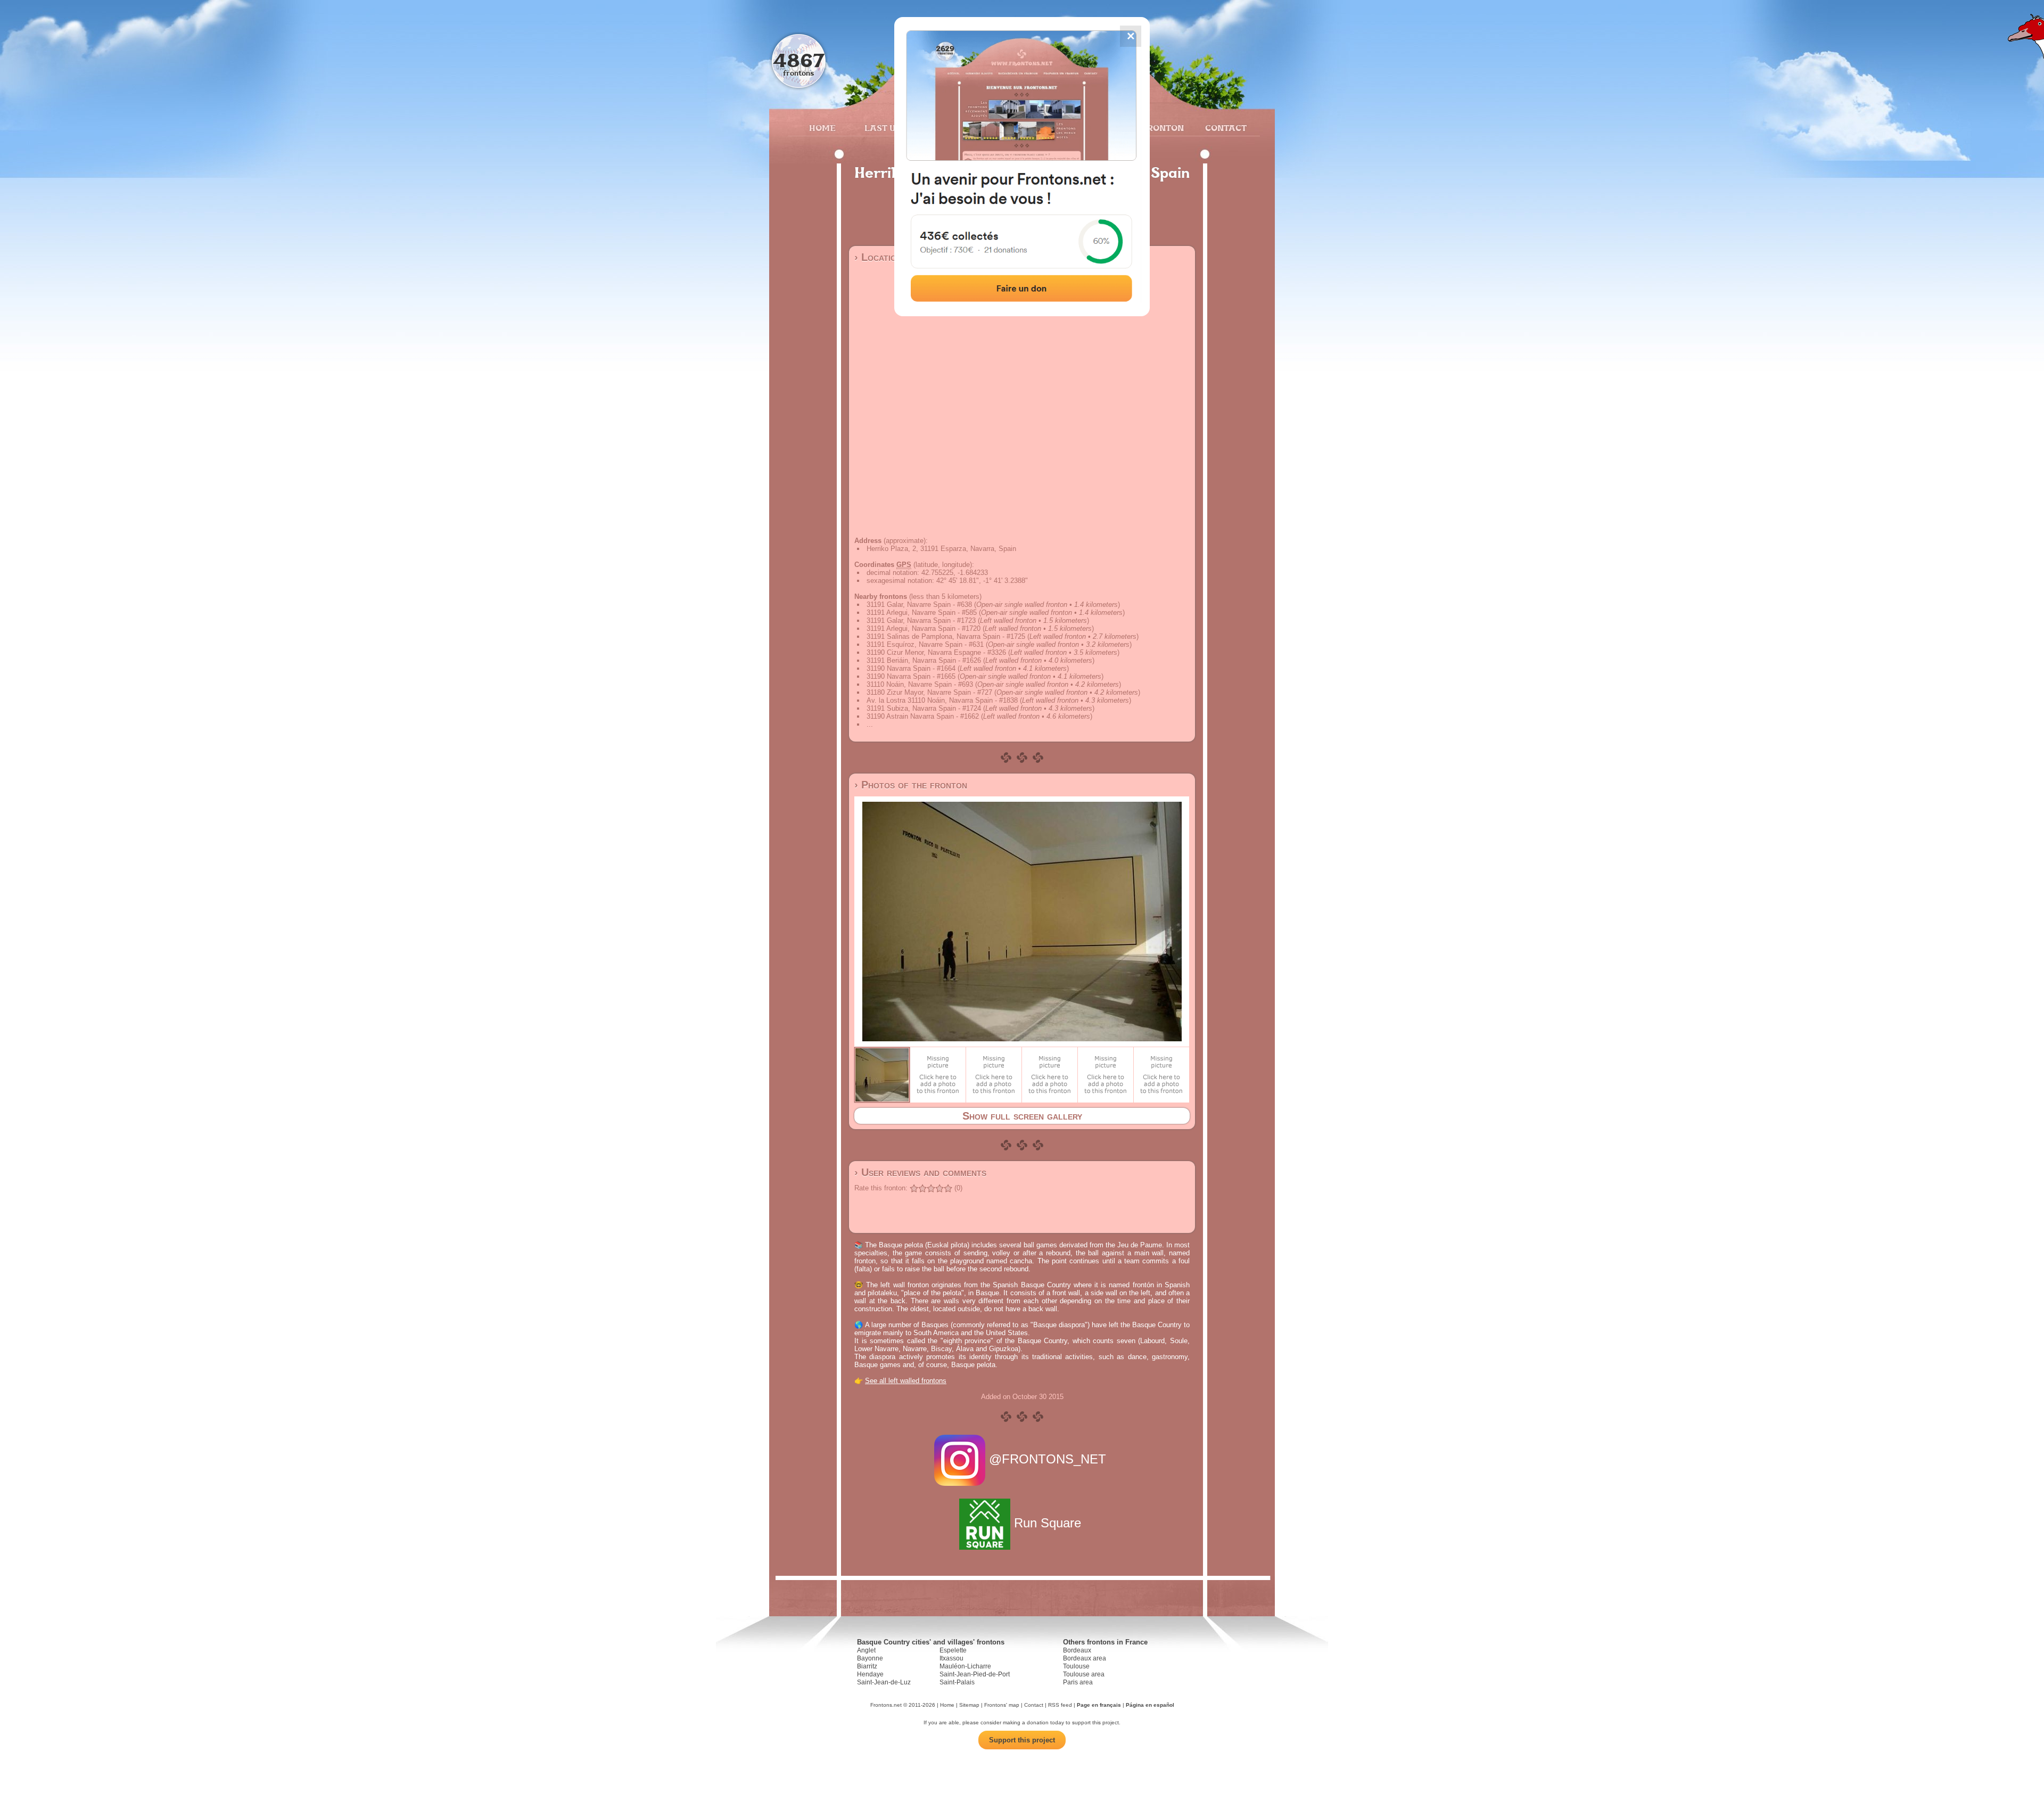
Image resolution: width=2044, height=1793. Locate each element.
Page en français (1099, 1705)
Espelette (953, 1650)
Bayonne (870, 1658)
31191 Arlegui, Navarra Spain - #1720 (924, 628)
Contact (1225, 128)
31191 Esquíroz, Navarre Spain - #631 (925, 644)
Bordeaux (1077, 1650)
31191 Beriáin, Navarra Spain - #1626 (924, 660)
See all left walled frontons (906, 1381)
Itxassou (951, 1658)
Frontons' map (1002, 1705)
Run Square (1048, 1523)
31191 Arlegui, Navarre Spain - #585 (922, 612)
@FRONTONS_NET (1048, 1459)
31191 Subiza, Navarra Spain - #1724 (924, 708)
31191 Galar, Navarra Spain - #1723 (921, 620)
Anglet (866, 1650)
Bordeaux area (1085, 1658)
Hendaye (870, 1674)
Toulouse (1076, 1666)
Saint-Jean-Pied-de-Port (975, 1674)
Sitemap (969, 1705)
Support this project (1022, 1740)
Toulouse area (1084, 1674)
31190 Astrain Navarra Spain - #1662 (923, 716)
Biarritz (867, 1666)
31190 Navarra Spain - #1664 (911, 668)
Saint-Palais (957, 1682)
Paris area (1078, 1682)
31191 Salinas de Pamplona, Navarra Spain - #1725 (946, 636)
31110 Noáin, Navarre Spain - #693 (920, 684)
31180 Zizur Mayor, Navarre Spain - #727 (929, 692)
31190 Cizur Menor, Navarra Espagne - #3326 (936, 652)
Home (822, 128)
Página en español (1150, 1705)
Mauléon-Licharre (965, 1666)
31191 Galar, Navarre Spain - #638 (919, 604)
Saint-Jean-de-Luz (884, 1682)
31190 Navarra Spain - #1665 (911, 676)
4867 (799, 60)
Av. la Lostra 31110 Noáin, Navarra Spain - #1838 (942, 700)
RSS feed (1060, 1705)
